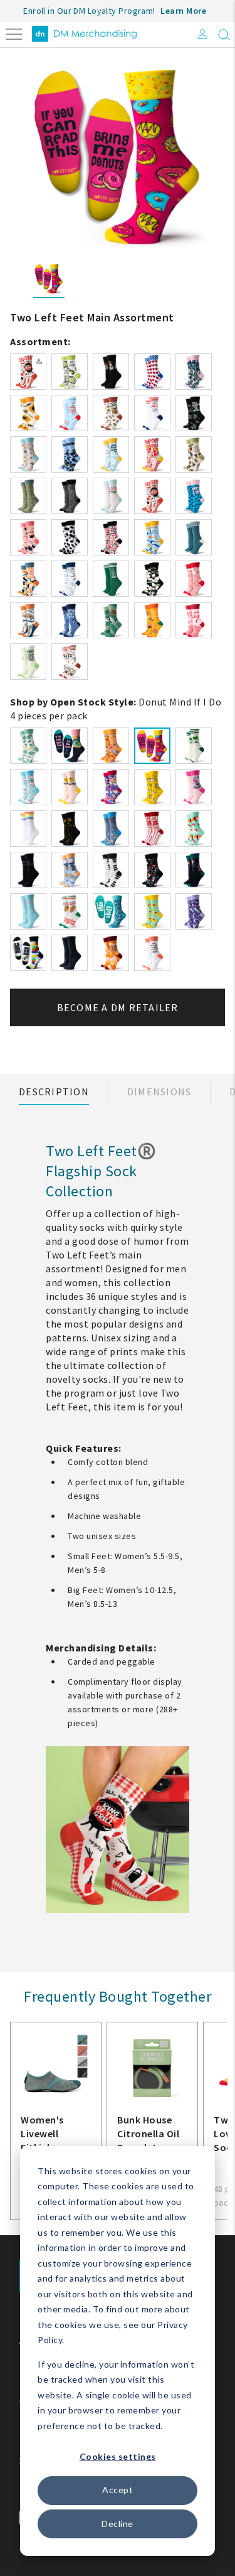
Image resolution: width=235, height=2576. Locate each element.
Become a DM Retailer (118, 1007)
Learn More (183, 11)
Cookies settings (118, 2456)
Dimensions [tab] (159, 1092)
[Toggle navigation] (14, 33)
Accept (118, 2490)
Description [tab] (54, 1092)
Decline (118, 2524)
